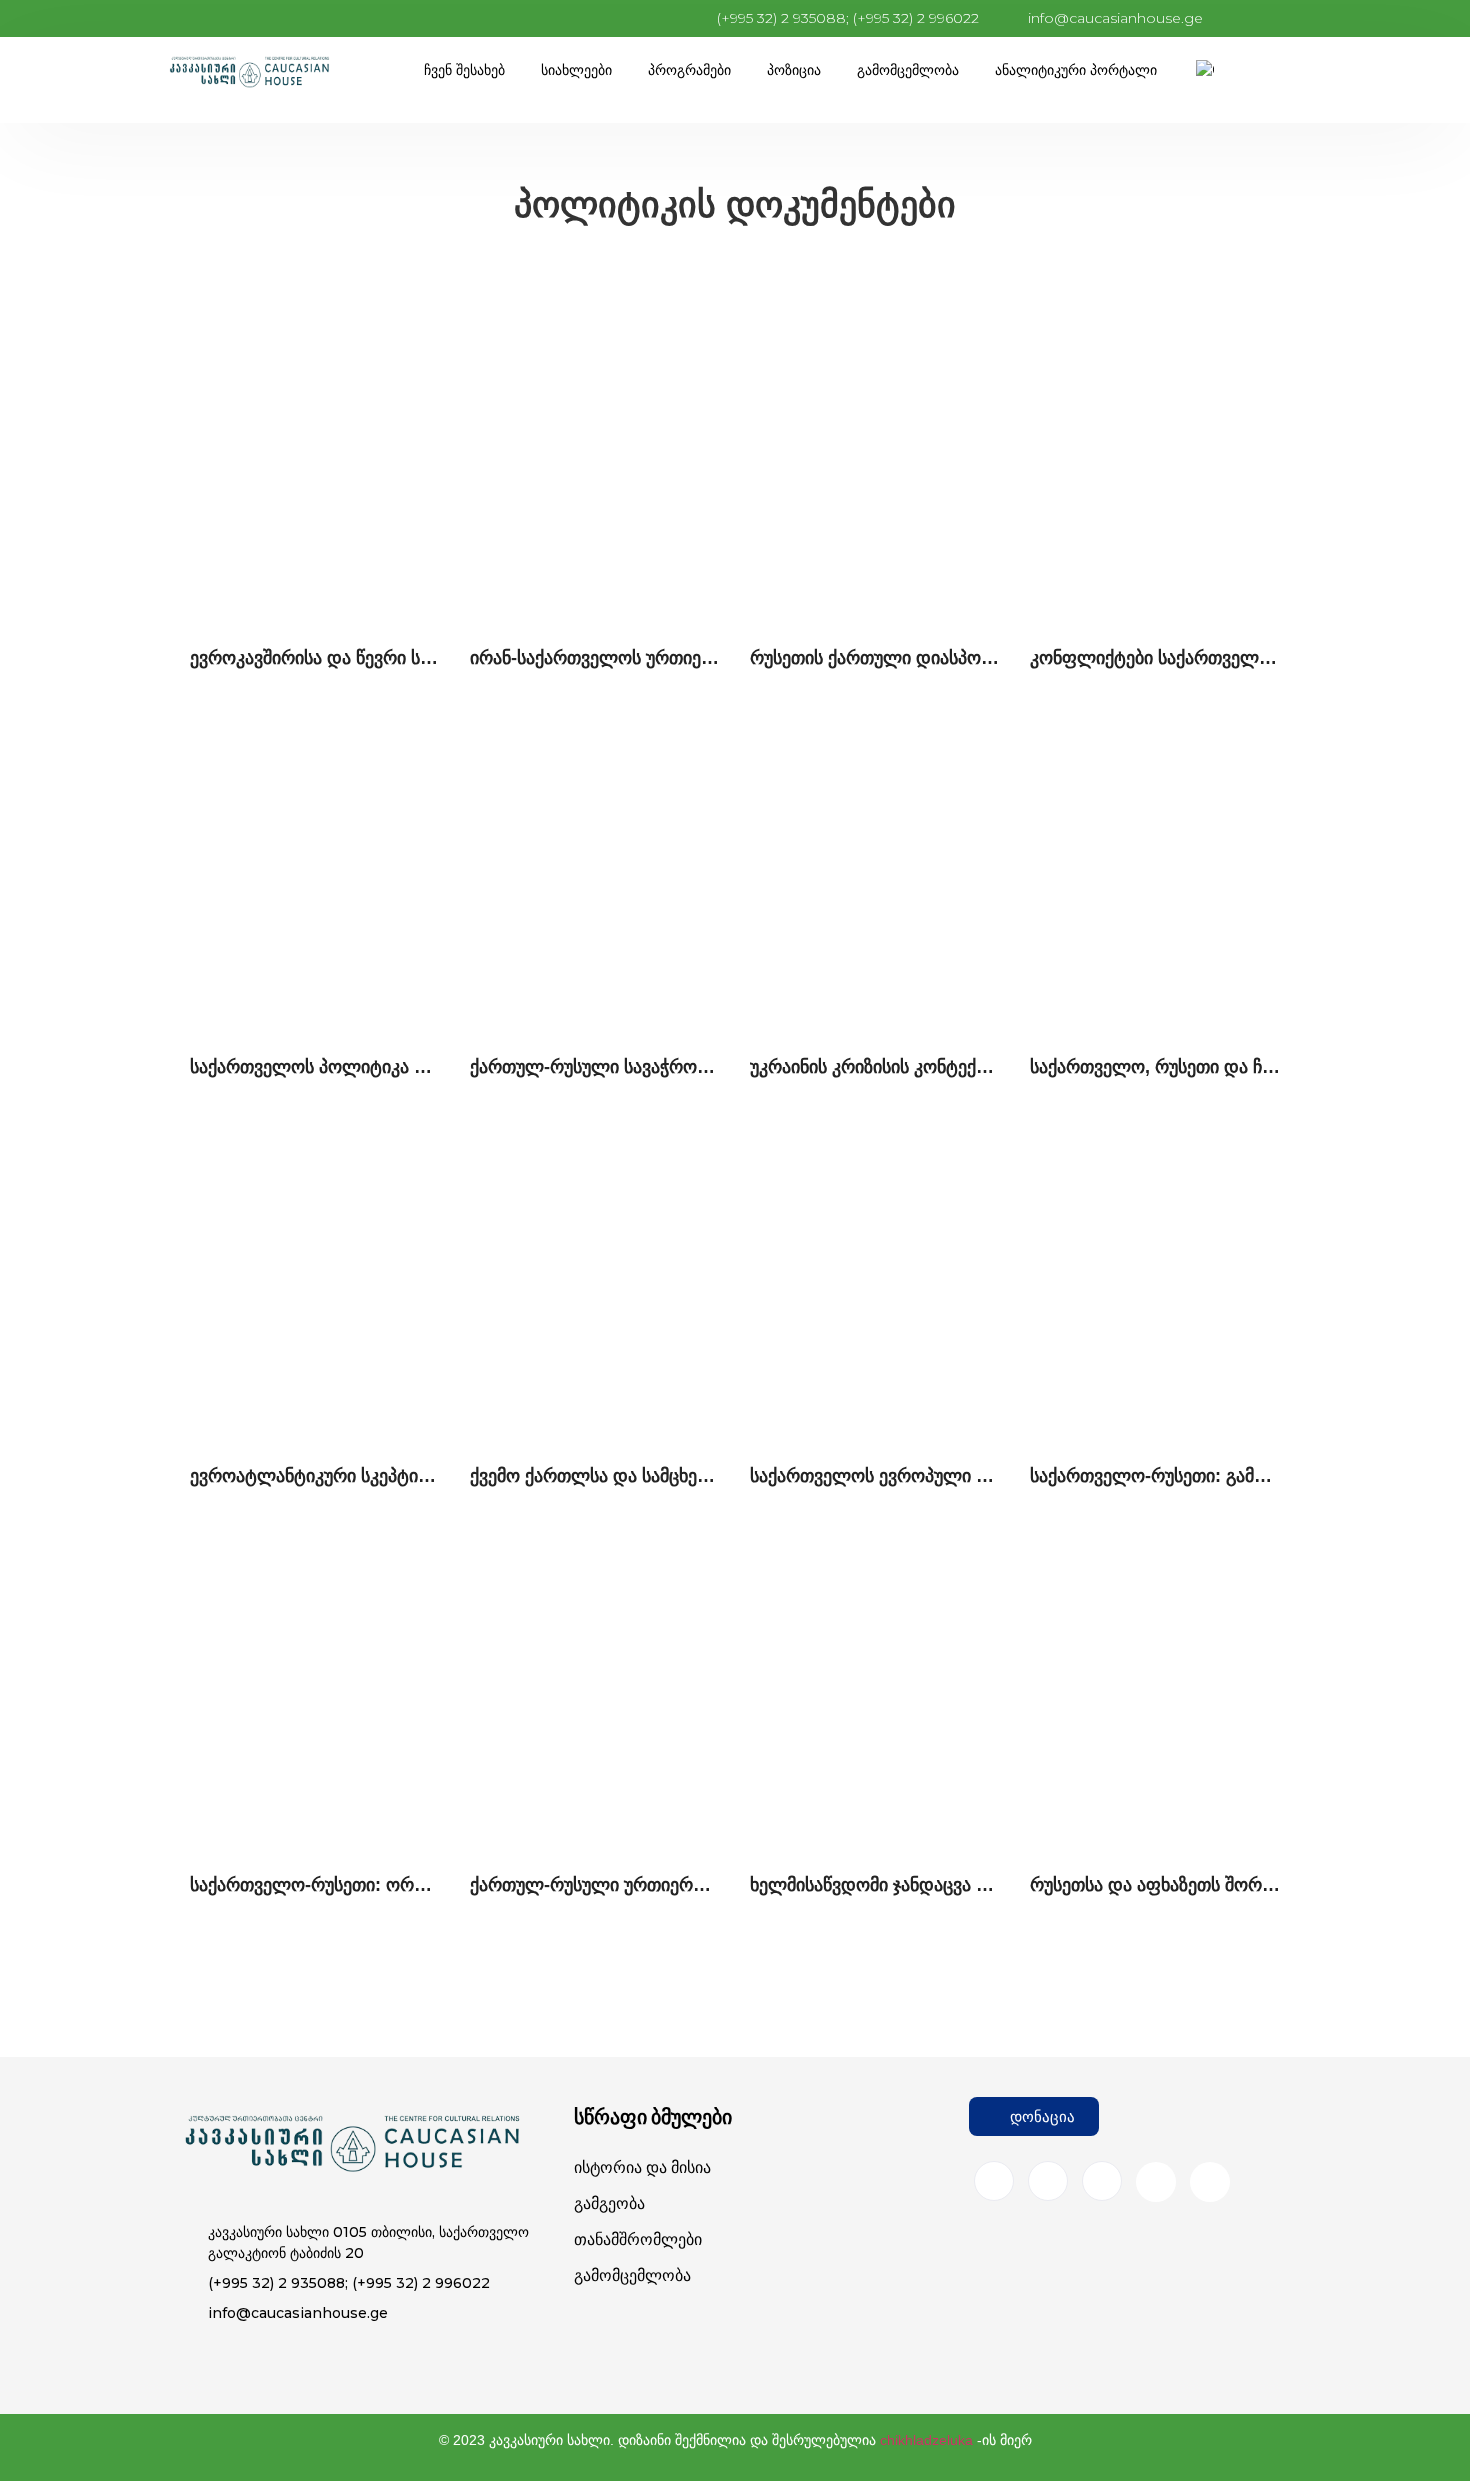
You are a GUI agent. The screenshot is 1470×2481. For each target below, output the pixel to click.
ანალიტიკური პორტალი (1076, 70)
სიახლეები (576, 70)
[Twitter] (1102, 2181)
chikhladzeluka (926, 2440)
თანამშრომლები (638, 2239)
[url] (315, 461)
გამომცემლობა (908, 70)
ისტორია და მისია (642, 2167)
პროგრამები (689, 70)
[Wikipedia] (1210, 2182)
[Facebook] (994, 2181)
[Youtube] (1156, 2182)
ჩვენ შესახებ (464, 70)
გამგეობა (609, 2203)
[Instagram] (1048, 2181)
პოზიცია (794, 70)
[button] (1034, 2116)
